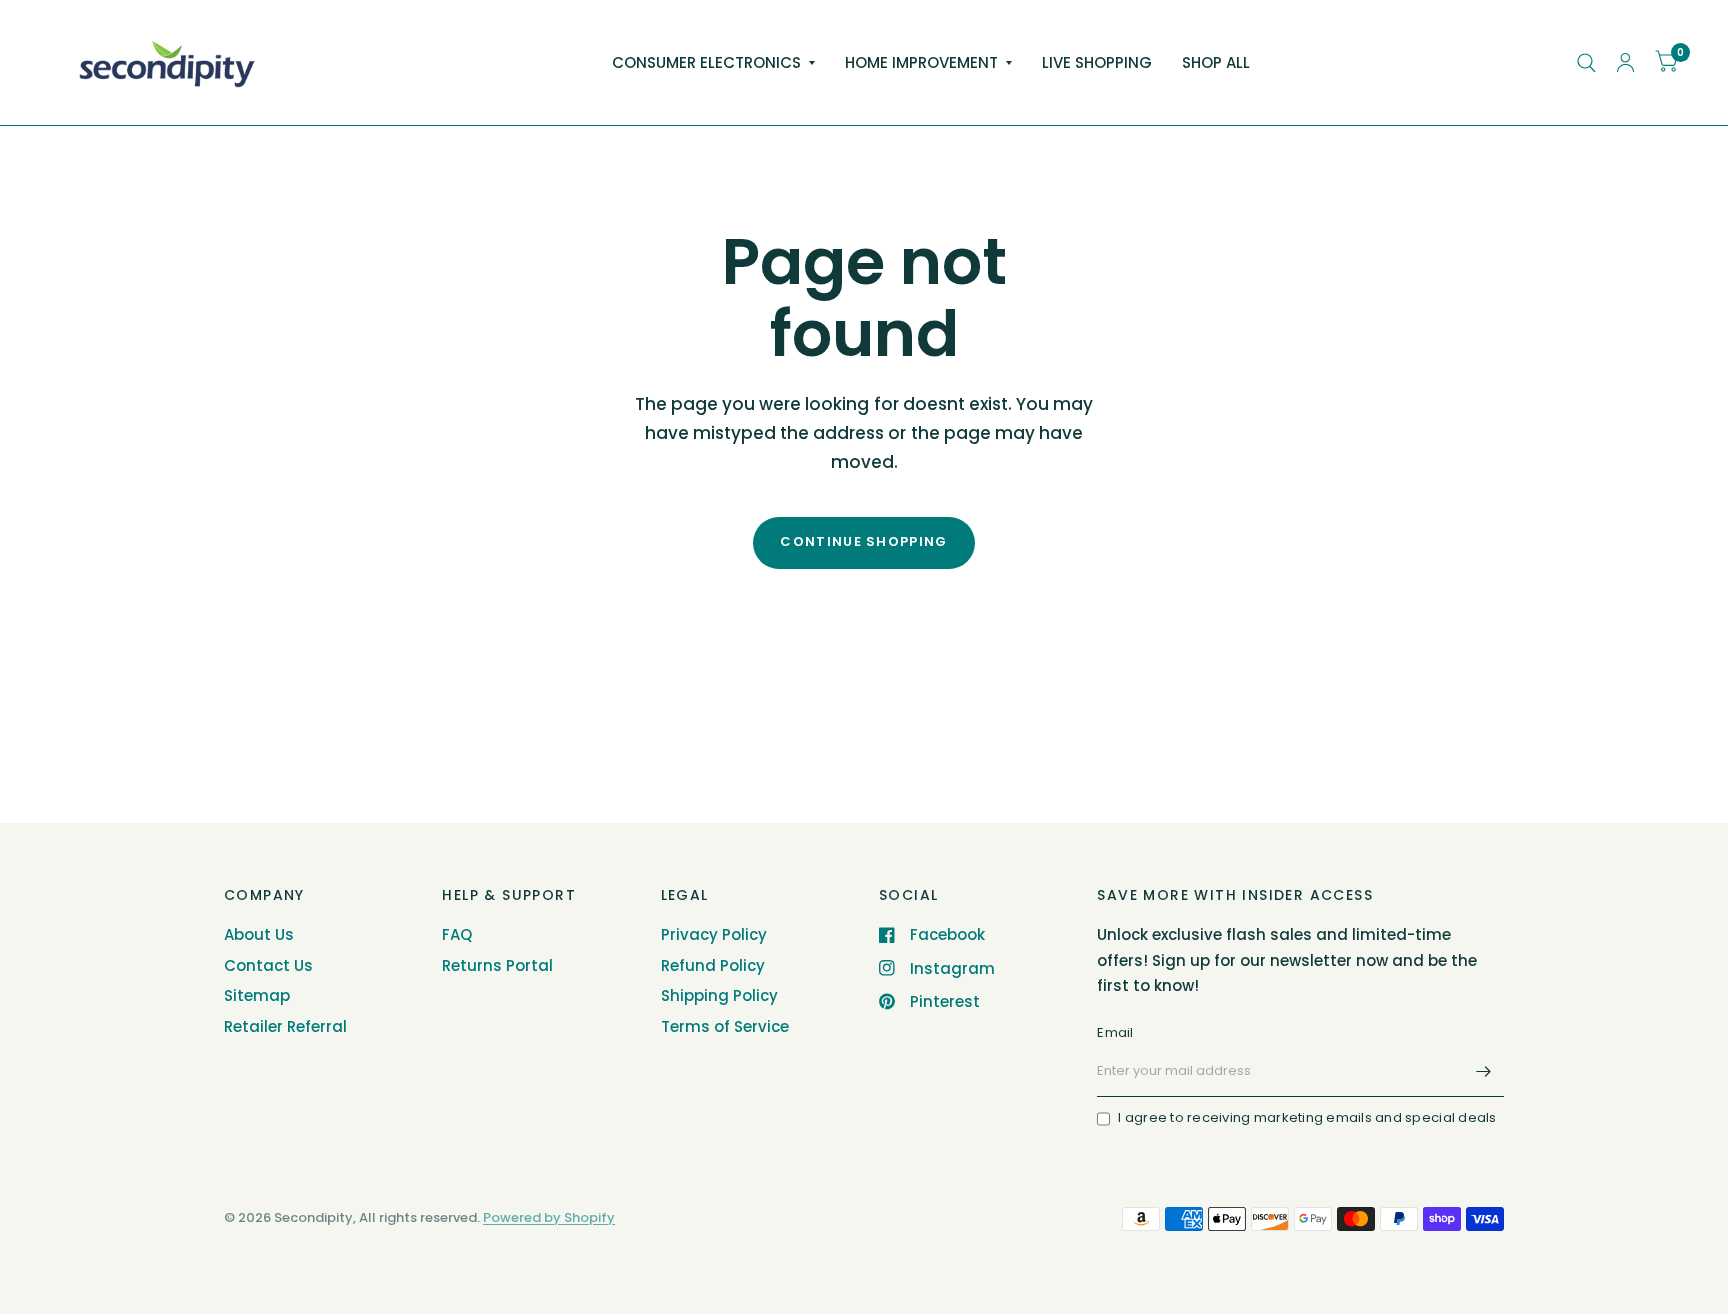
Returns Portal (497, 965)
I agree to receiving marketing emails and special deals (1307, 1117)
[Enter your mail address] (1484, 1071)
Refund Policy (713, 965)
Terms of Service (725, 1026)
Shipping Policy (719, 995)
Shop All (1216, 62)
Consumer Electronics (706, 62)
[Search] (1586, 62)
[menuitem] (713, 63)
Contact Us (268, 965)
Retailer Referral (285, 1026)
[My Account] (1625, 62)
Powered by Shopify (549, 1217)
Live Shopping (1097, 62)
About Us (259, 934)
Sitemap (257, 995)
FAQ (457, 934)
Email (1115, 1032)
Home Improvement (921, 62)
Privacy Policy (714, 934)
